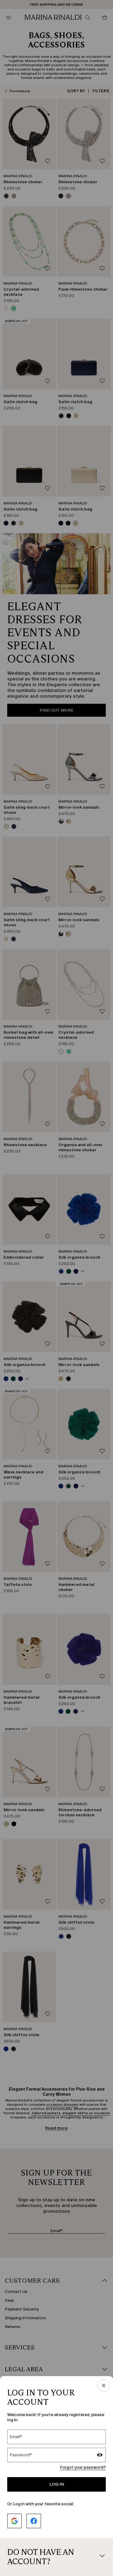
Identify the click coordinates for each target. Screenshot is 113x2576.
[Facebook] (34, 2521)
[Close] (104, 2386)
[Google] (14, 2521)
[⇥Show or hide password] (100, 2456)
